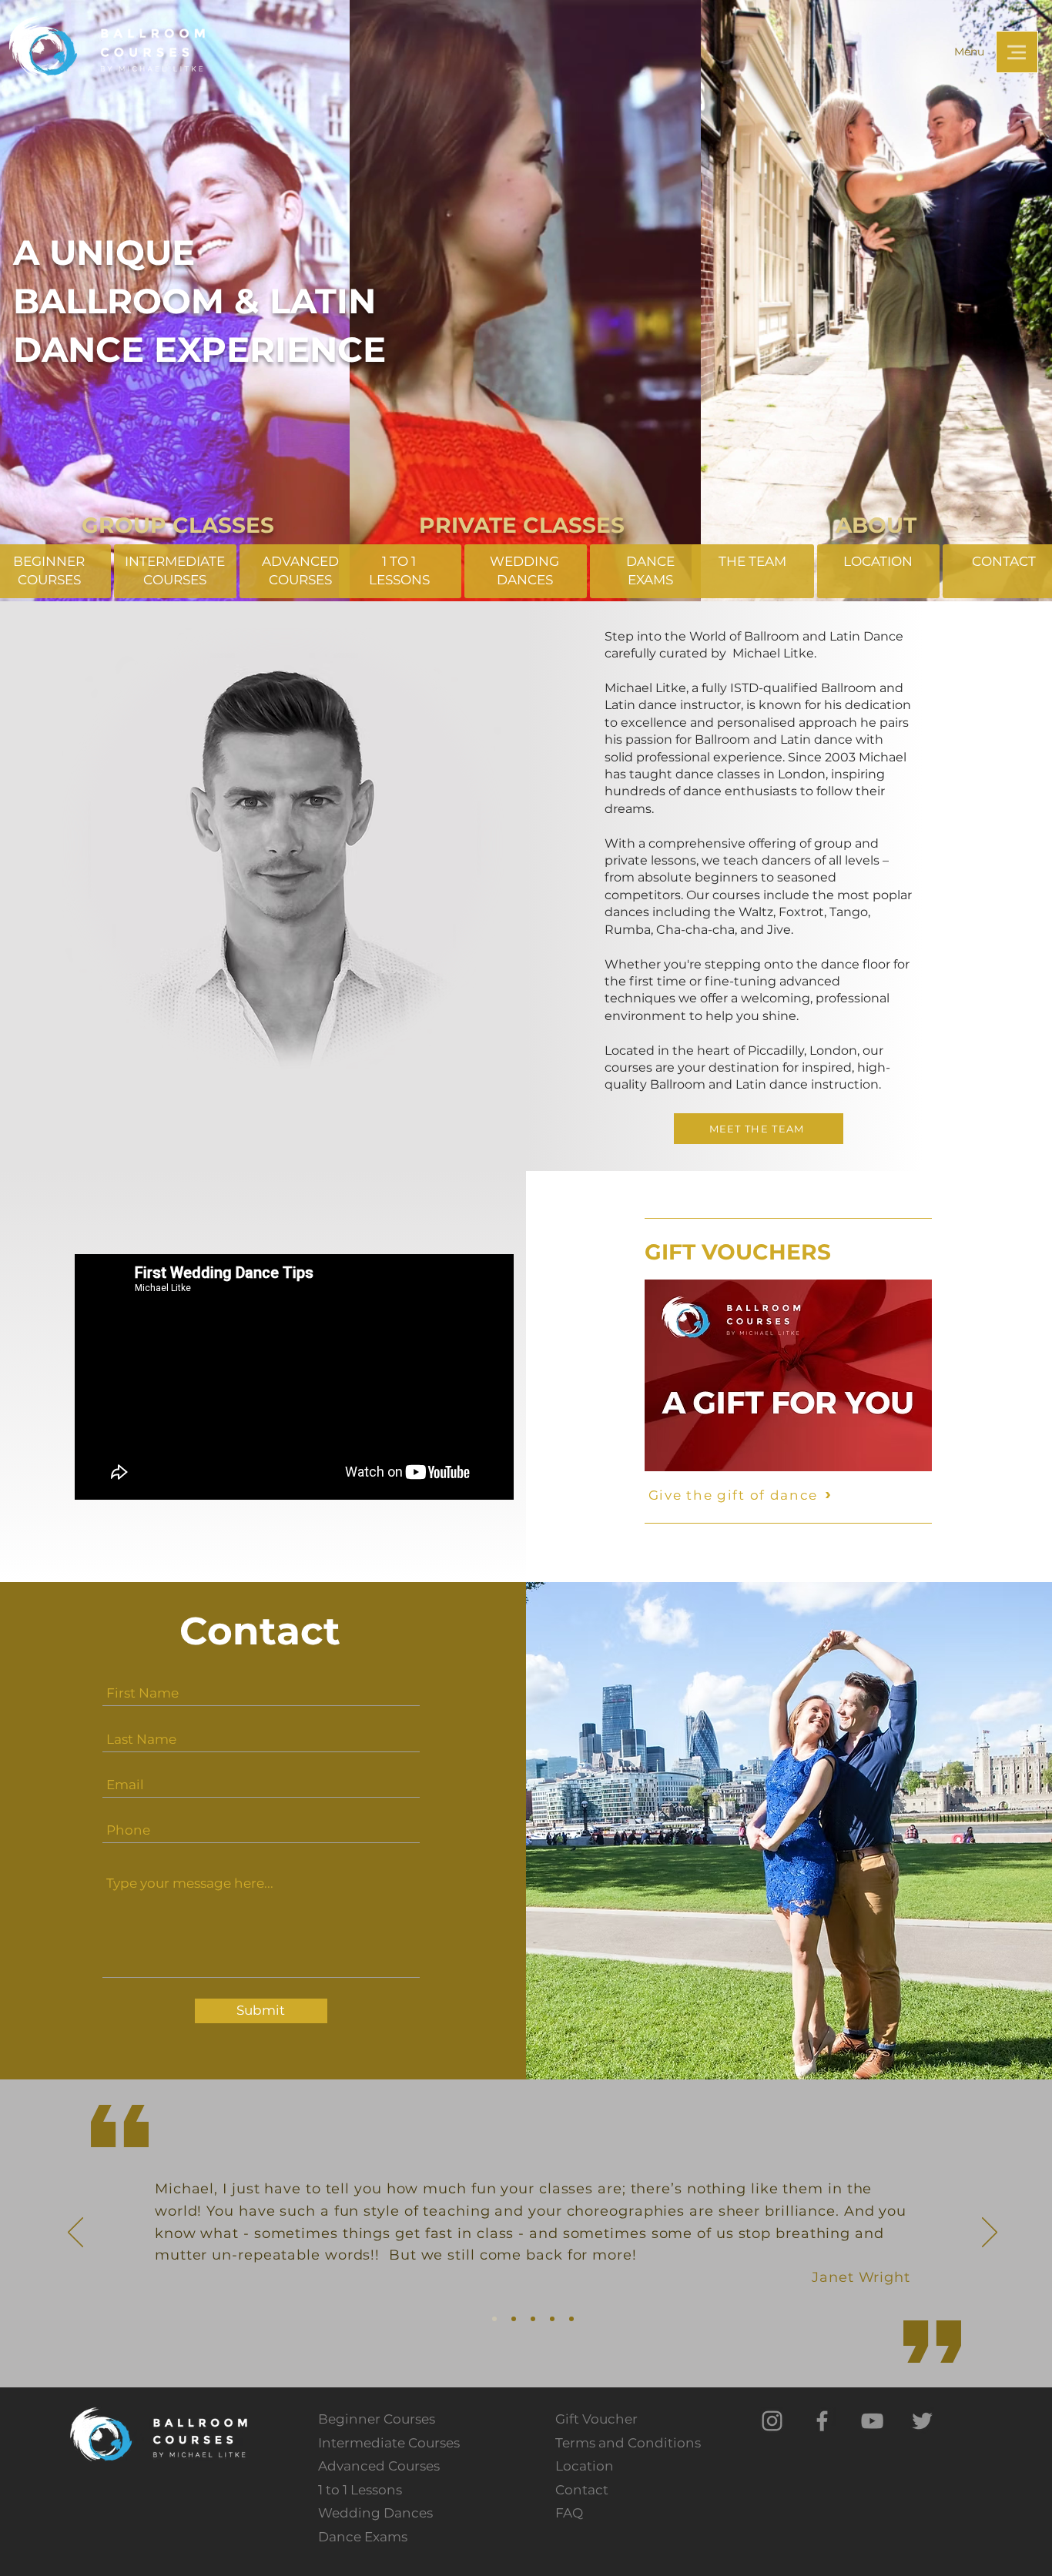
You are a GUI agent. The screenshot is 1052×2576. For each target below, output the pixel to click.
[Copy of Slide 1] (514, 2319)
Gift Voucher (596, 2419)
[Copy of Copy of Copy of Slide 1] (552, 2319)
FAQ (569, 2513)
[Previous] (75, 2233)
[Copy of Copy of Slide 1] (533, 2319)
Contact (582, 2490)
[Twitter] (922, 2421)
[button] (1017, 52)
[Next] (990, 2233)
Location (585, 2466)
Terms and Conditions (628, 2443)
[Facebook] (822, 2421)
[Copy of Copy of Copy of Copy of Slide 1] (571, 2319)
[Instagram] (772, 2421)
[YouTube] (872, 2421)
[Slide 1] (494, 2319)
